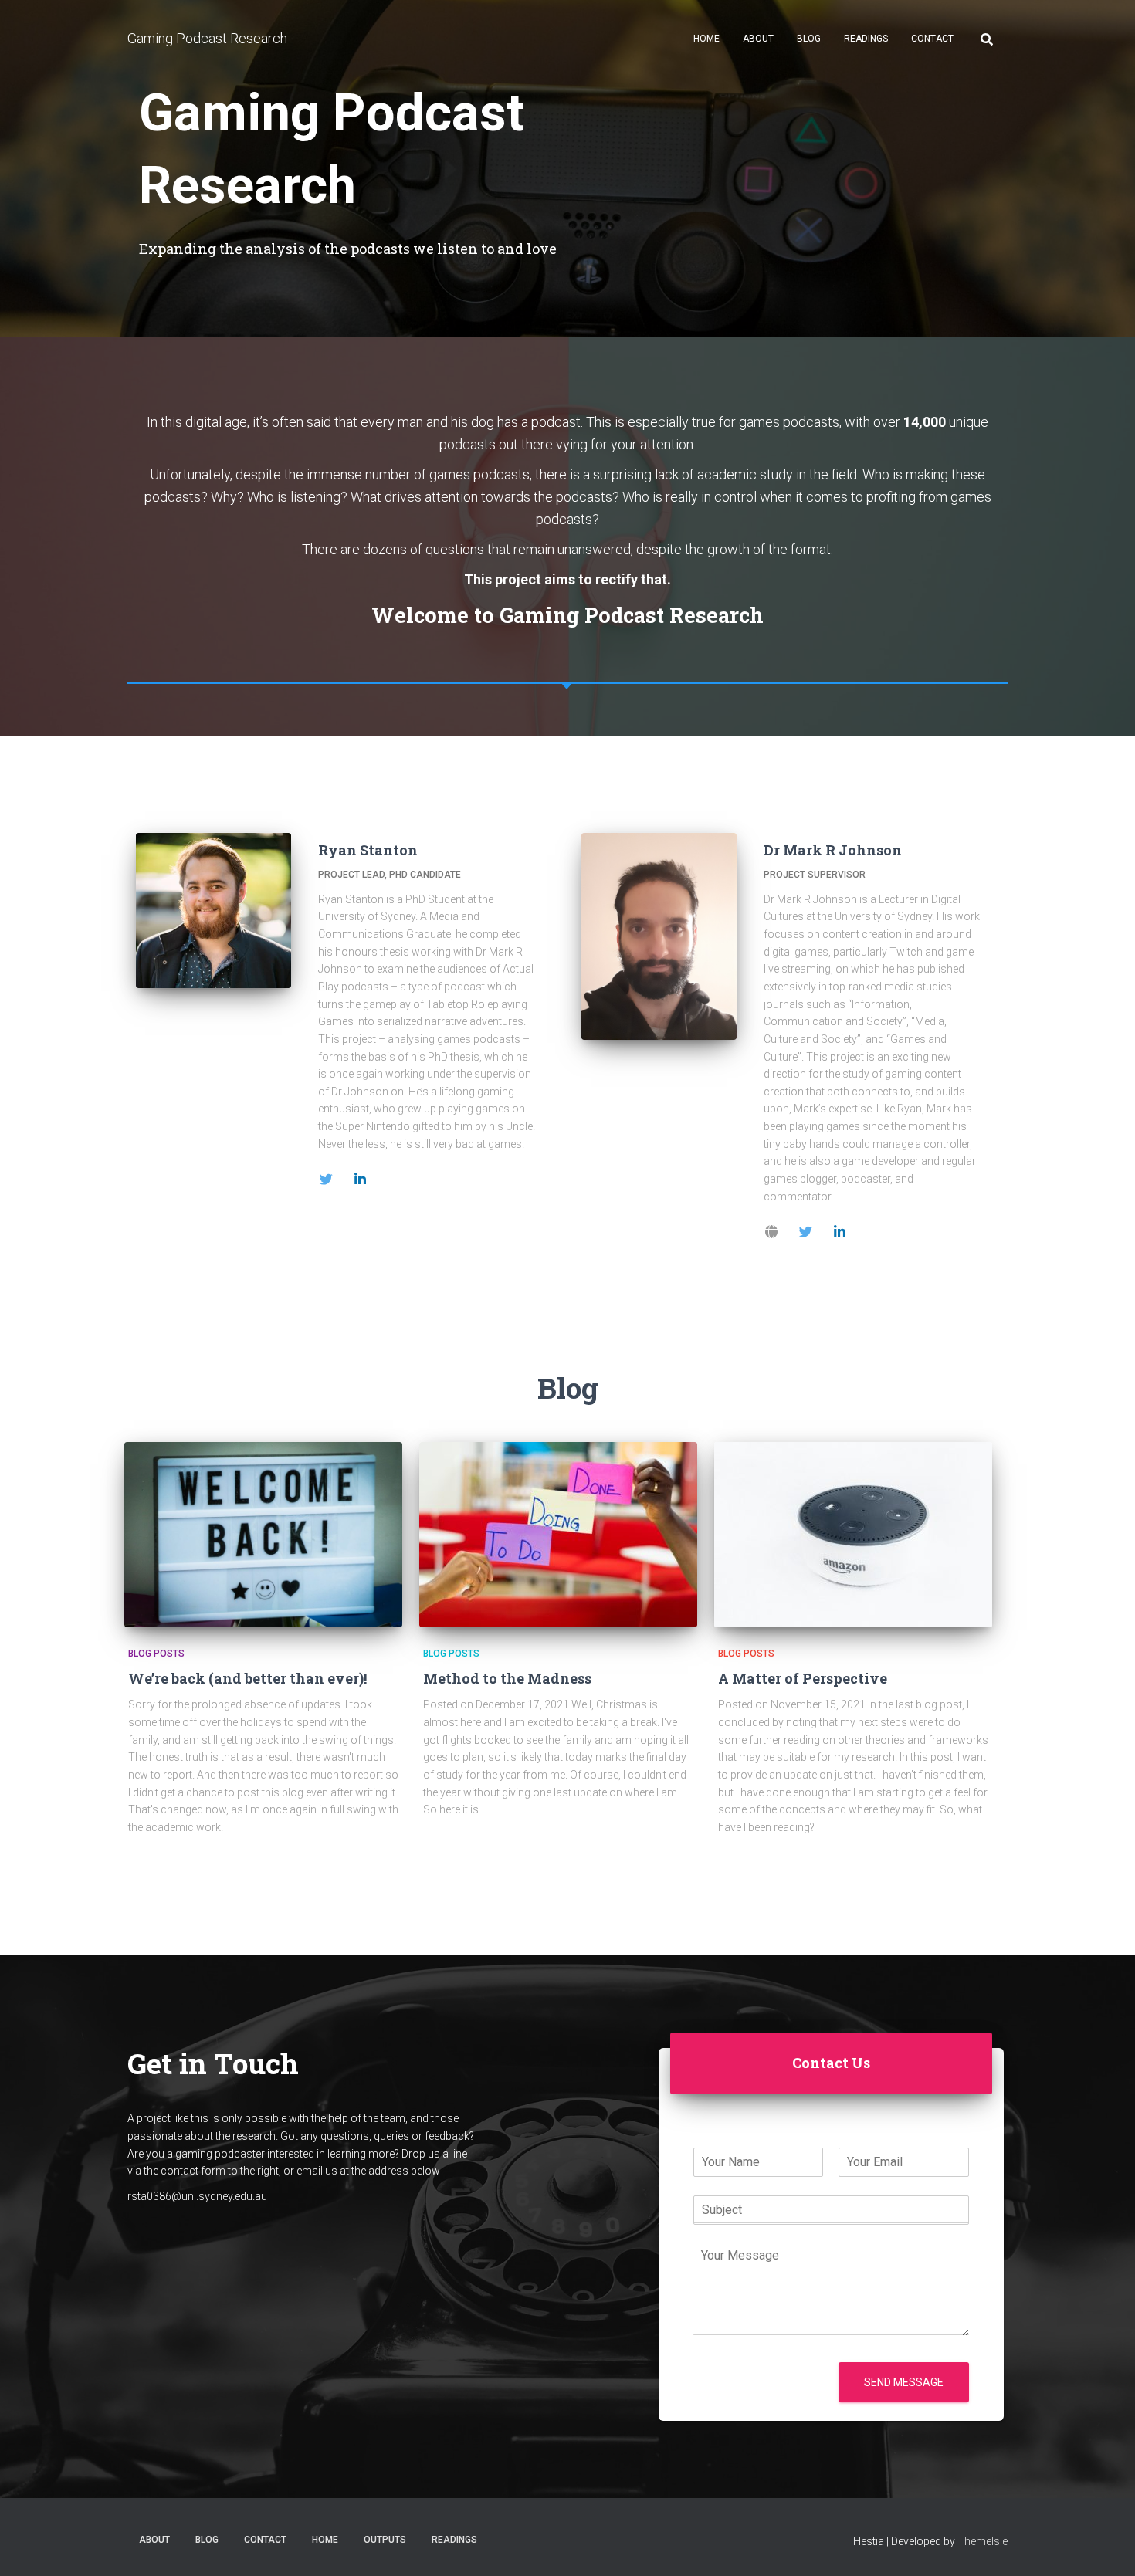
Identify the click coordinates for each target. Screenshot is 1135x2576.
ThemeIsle (983, 2541)
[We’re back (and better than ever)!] (263, 1535)
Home (706, 39)
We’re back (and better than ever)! (247, 1678)
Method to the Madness (507, 1678)
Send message (904, 2382)
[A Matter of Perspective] (853, 1535)
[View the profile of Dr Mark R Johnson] (771, 1228)
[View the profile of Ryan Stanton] (326, 1176)
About (758, 39)
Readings (866, 39)
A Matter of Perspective (803, 1678)
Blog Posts (156, 1654)
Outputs (385, 2540)
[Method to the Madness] (558, 1535)
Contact (932, 39)
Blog (809, 39)
